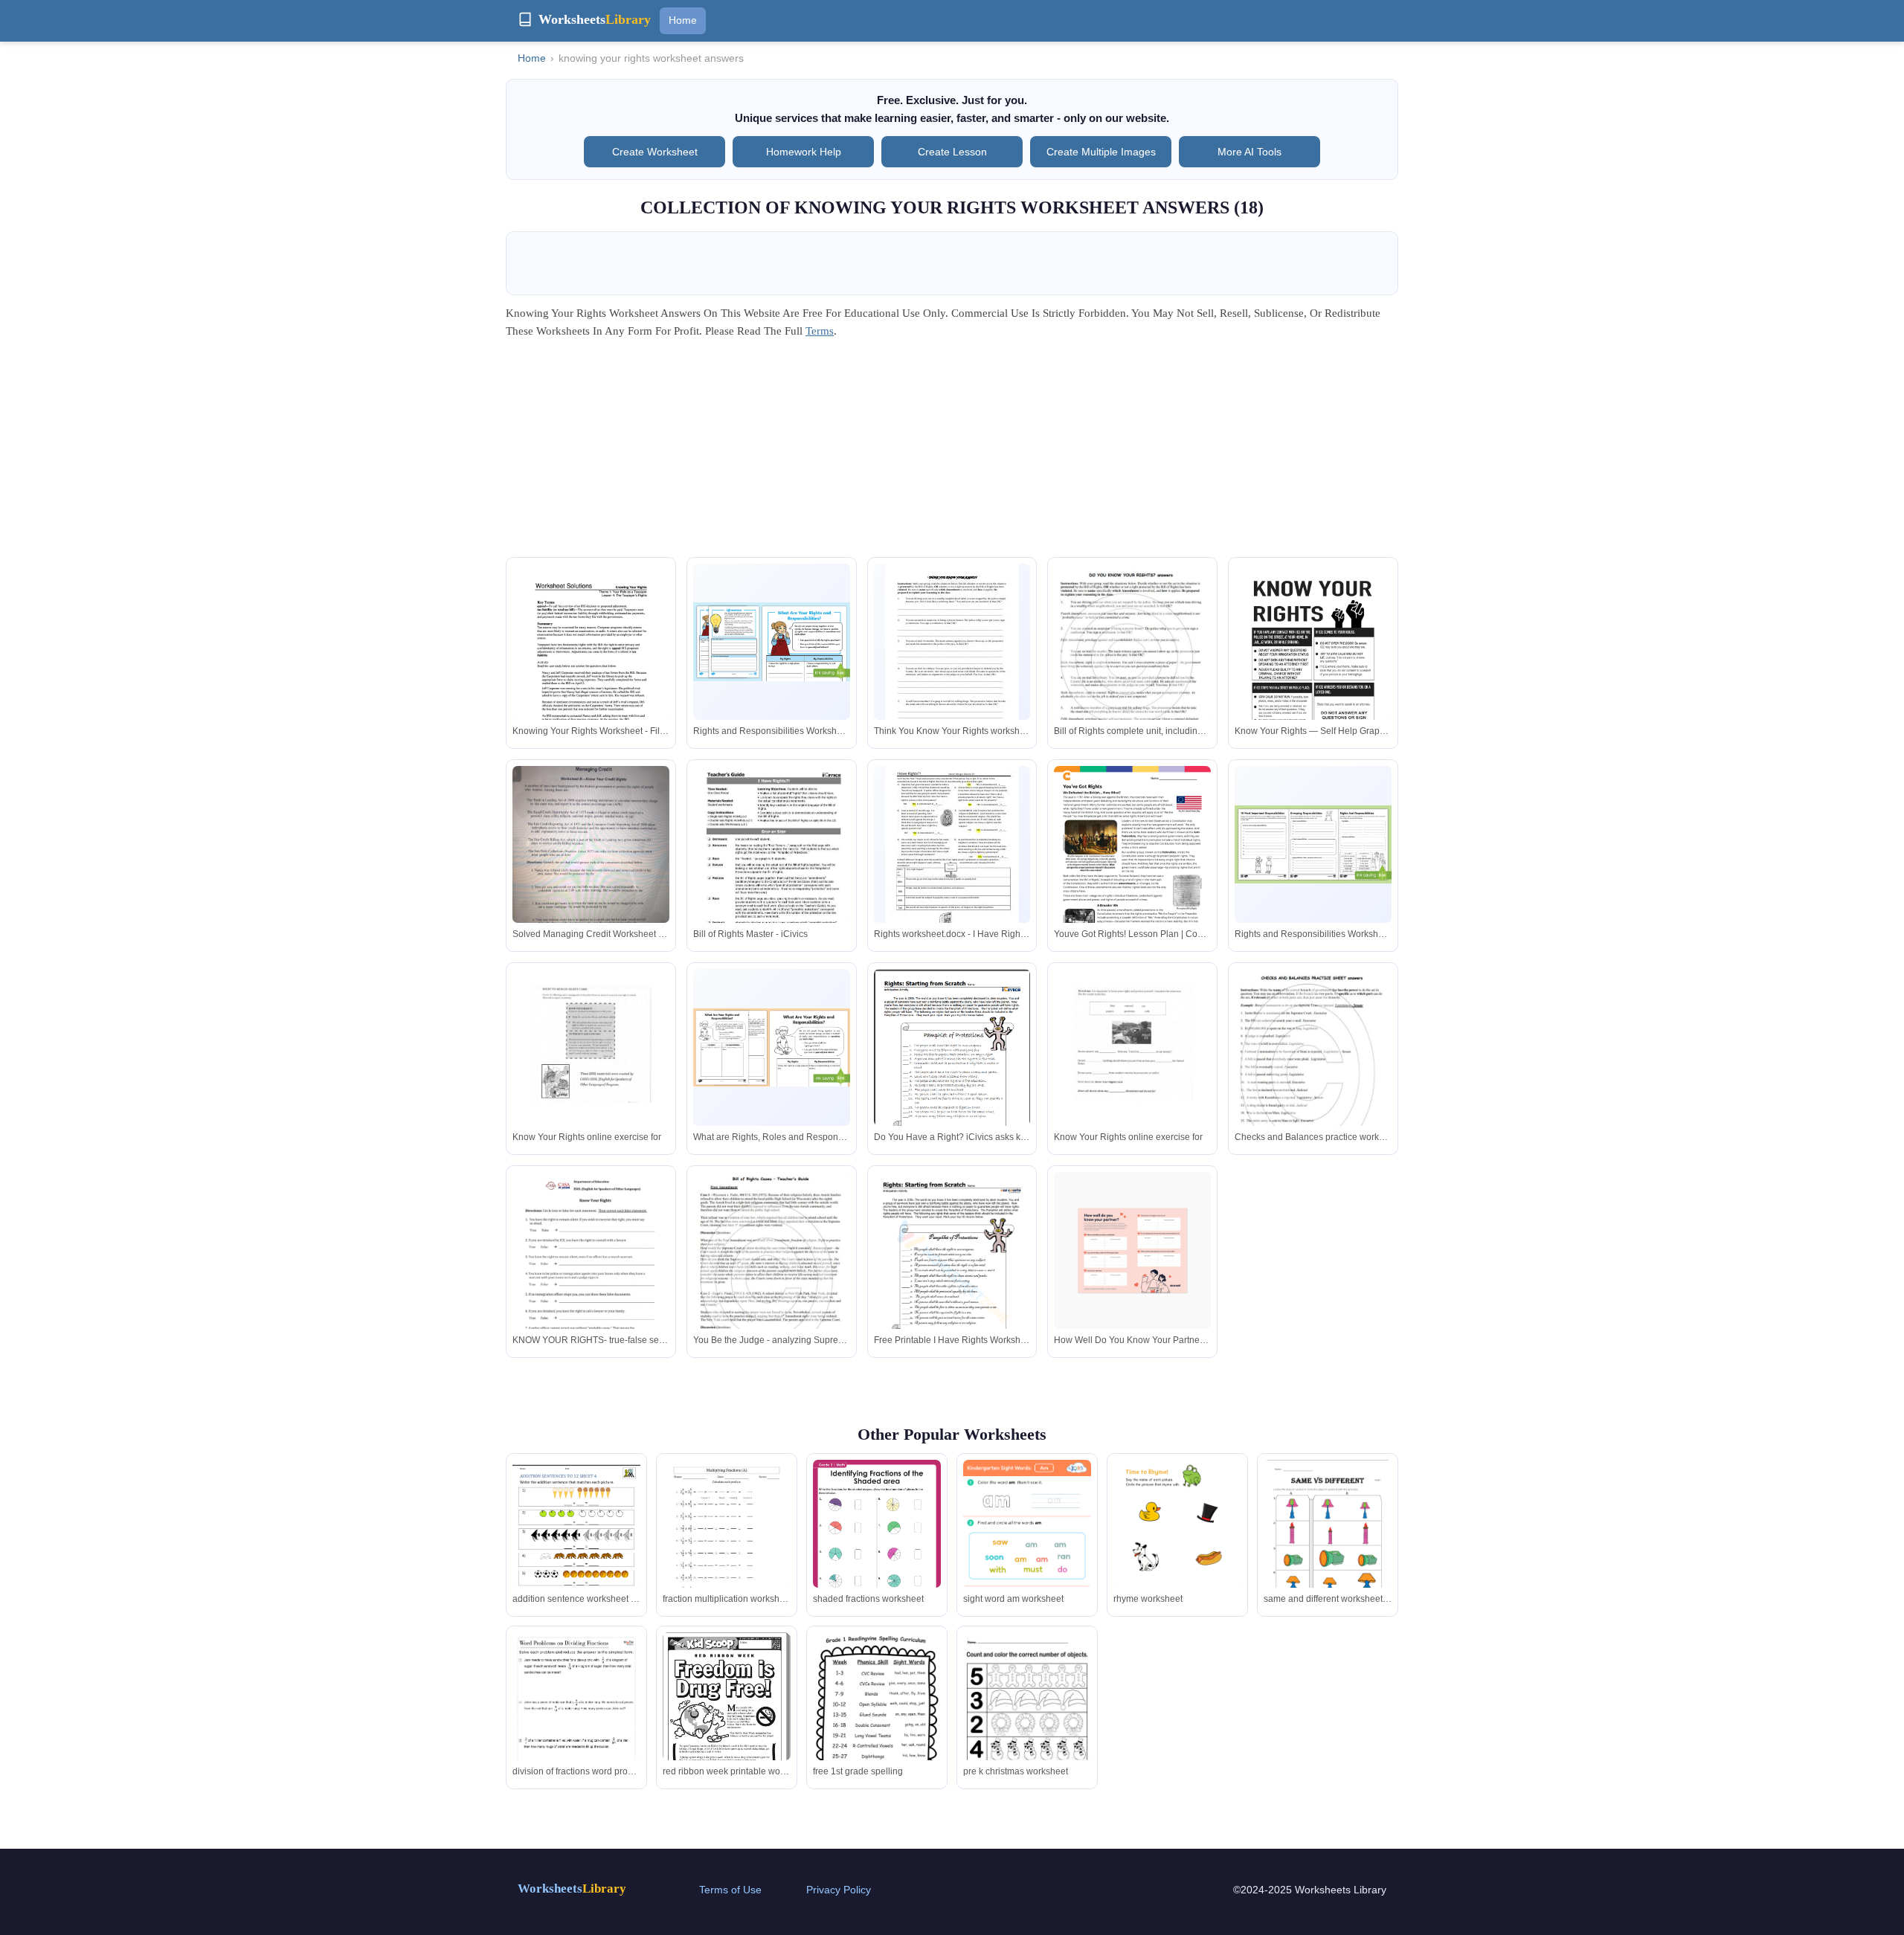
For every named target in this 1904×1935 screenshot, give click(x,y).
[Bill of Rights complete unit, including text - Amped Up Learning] (1132, 666)
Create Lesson (952, 152)
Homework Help (804, 152)
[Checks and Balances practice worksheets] (1313, 1073)
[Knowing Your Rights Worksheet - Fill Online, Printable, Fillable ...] (591, 665)
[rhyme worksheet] (1177, 1551)
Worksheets (572, 1889)
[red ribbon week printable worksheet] (727, 1715)
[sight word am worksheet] (1027, 1551)
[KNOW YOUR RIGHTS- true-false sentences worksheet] (591, 1273)
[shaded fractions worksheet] (877, 1550)
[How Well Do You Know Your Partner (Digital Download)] (1132, 1250)
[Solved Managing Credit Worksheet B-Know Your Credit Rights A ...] (591, 858)
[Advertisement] (952, 453)
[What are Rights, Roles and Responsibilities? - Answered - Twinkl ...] (772, 1047)
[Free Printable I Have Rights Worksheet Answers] (952, 1274)
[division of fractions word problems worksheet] (576, 1723)
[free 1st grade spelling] (877, 1723)
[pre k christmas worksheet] (1027, 1715)
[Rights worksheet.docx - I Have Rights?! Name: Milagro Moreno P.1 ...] (952, 853)
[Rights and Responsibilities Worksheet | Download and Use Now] (772, 641)
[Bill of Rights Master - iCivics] (772, 867)
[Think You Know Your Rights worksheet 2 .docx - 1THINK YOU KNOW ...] (952, 651)
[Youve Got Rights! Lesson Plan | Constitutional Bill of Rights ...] (1132, 868)
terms (820, 331)
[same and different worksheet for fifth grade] (1328, 1543)
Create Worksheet (655, 152)
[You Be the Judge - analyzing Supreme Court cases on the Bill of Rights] (772, 1273)
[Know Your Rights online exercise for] (591, 1070)
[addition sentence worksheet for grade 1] (576, 1543)
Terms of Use (730, 1890)
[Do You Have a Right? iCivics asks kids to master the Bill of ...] (952, 1070)
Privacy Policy (839, 1890)
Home (683, 20)
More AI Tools (1249, 152)
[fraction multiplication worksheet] (727, 1543)
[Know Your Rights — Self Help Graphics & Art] (1313, 668)
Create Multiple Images (1101, 152)
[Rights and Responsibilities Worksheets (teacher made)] (1313, 844)
